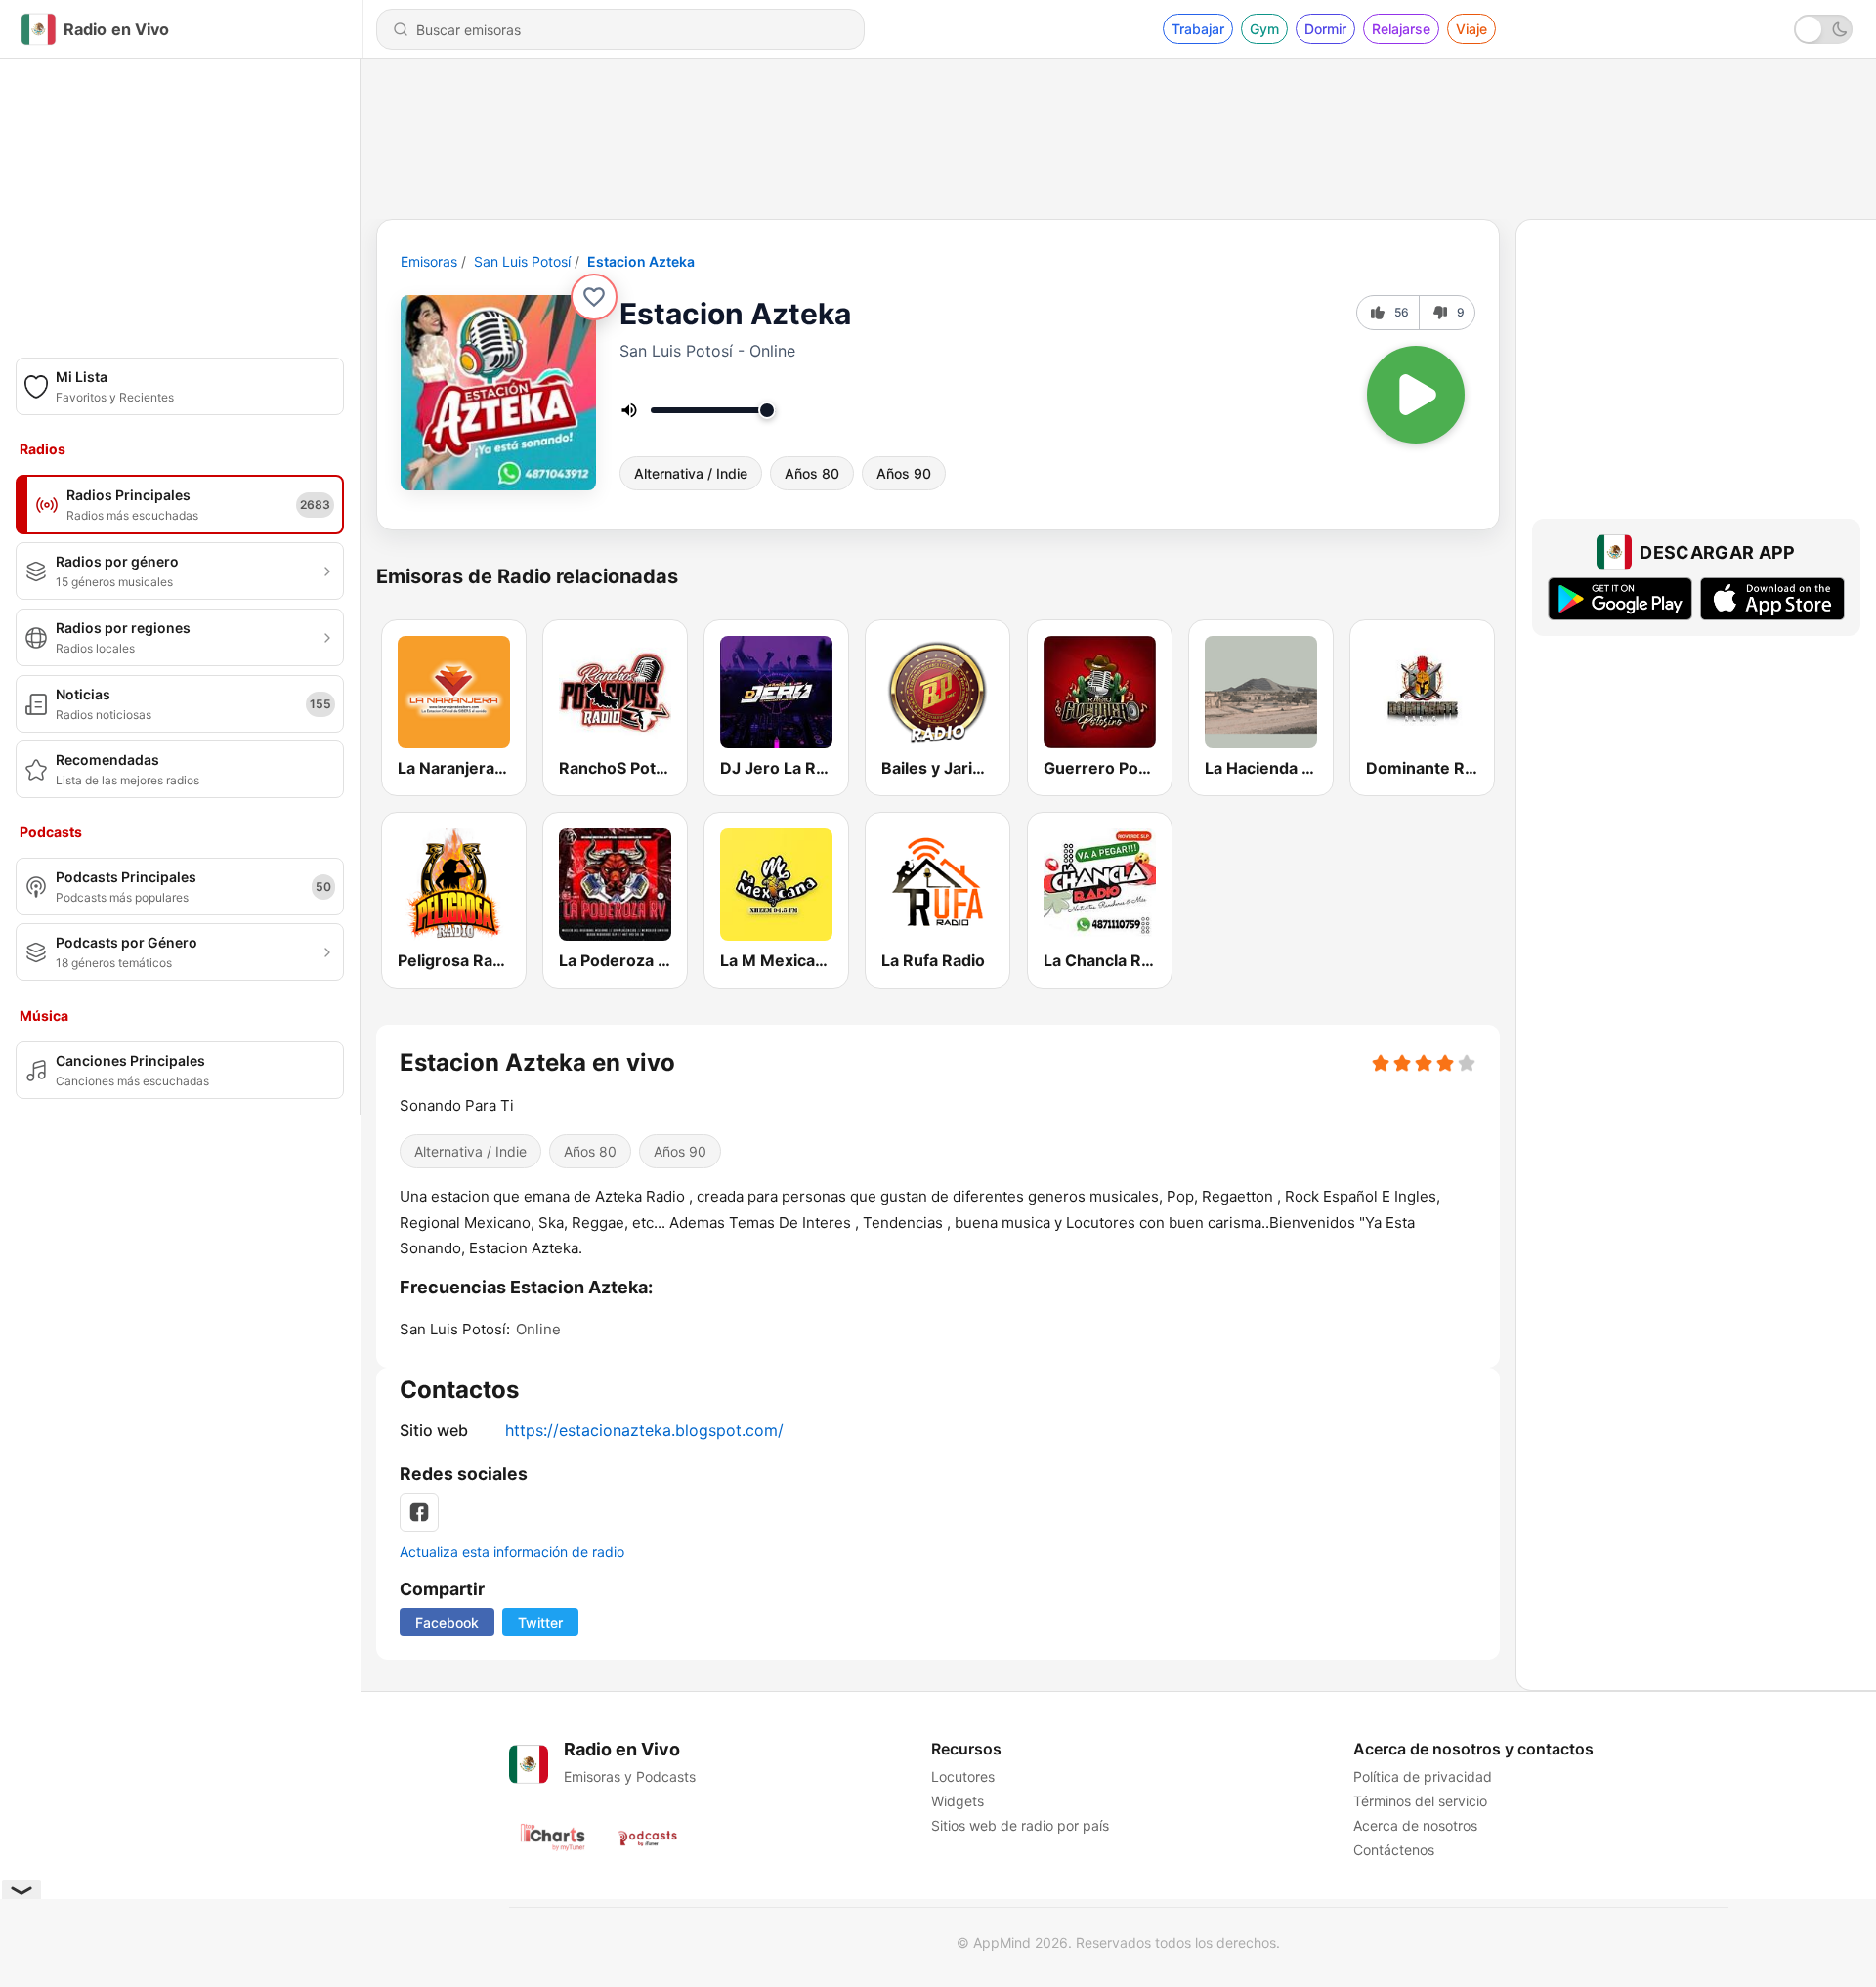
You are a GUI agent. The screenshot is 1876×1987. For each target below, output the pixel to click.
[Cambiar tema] (1823, 29)
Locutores (963, 1776)
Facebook (447, 1622)
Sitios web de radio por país (1020, 1825)
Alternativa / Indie (691, 473)
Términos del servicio (1420, 1801)
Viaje (1471, 29)
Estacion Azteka (641, 261)
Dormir (1325, 29)
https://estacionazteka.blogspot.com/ (644, 1430)
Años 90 (904, 473)
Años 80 (812, 473)
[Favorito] (594, 297)
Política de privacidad (1423, 1776)
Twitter (540, 1622)
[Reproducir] (1416, 395)
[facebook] (419, 1512)
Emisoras (429, 261)
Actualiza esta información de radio (512, 1552)
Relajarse (1401, 29)
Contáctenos (1394, 1850)
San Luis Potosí (522, 261)
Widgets (958, 1801)
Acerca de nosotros (1415, 1825)
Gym (1264, 29)
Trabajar (1198, 29)
